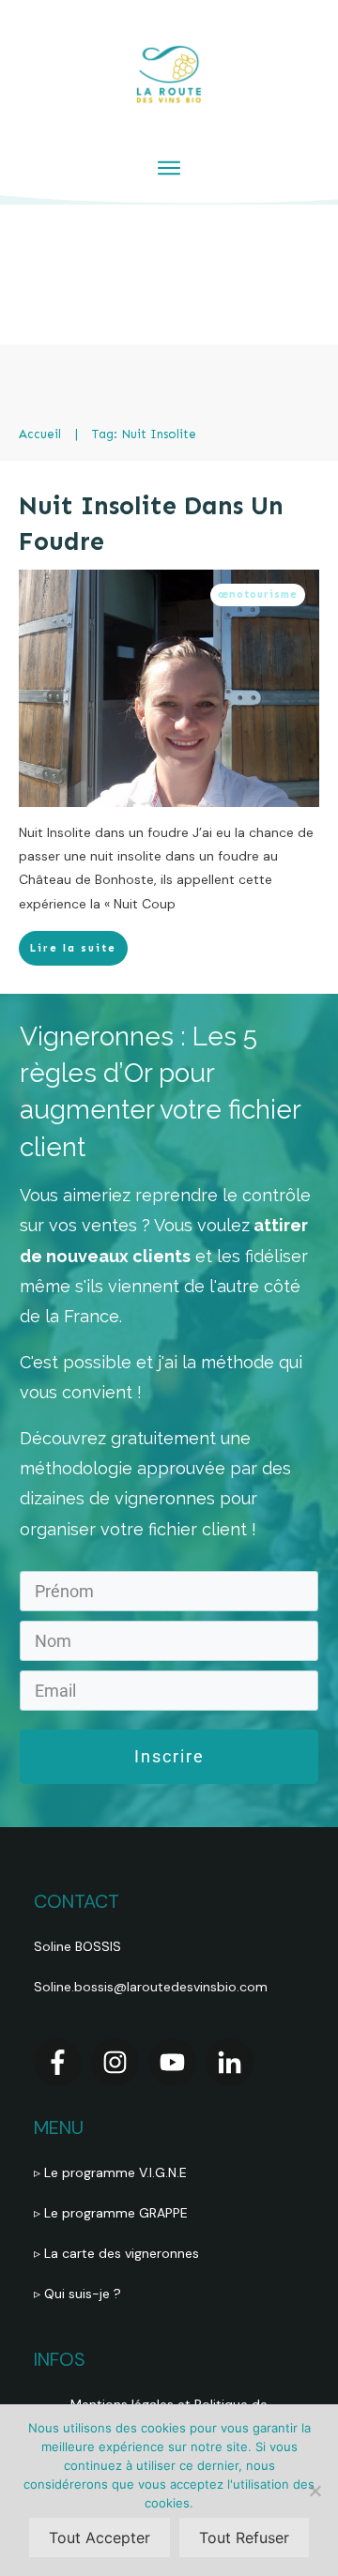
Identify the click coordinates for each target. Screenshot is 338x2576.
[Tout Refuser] (315, 2491)
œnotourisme (258, 594)
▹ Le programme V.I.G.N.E (110, 2172)
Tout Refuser (244, 2538)
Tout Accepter (100, 2538)
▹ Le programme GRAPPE (113, 2213)
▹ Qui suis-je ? (79, 2294)
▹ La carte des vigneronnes (116, 2253)
